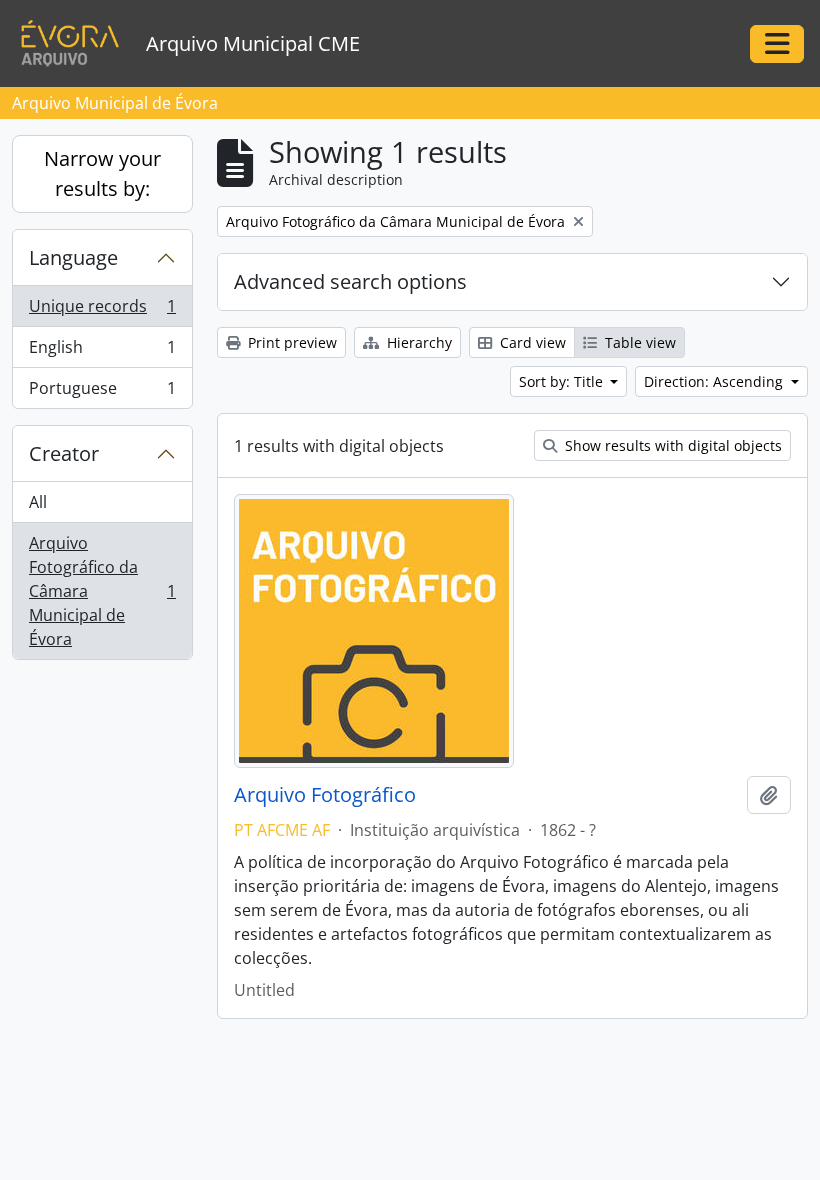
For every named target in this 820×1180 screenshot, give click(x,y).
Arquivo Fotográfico (325, 795)
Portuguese (102, 392)
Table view (638, 342)
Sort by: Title (563, 381)
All (38, 502)
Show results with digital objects (671, 445)
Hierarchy (417, 342)
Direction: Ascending (715, 381)
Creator (64, 453)
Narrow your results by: (102, 173)
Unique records (102, 311)
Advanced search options (350, 281)
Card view (531, 342)
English (102, 352)
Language (73, 257)
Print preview (290, 342)
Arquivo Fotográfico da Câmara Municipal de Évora (102, 591)
